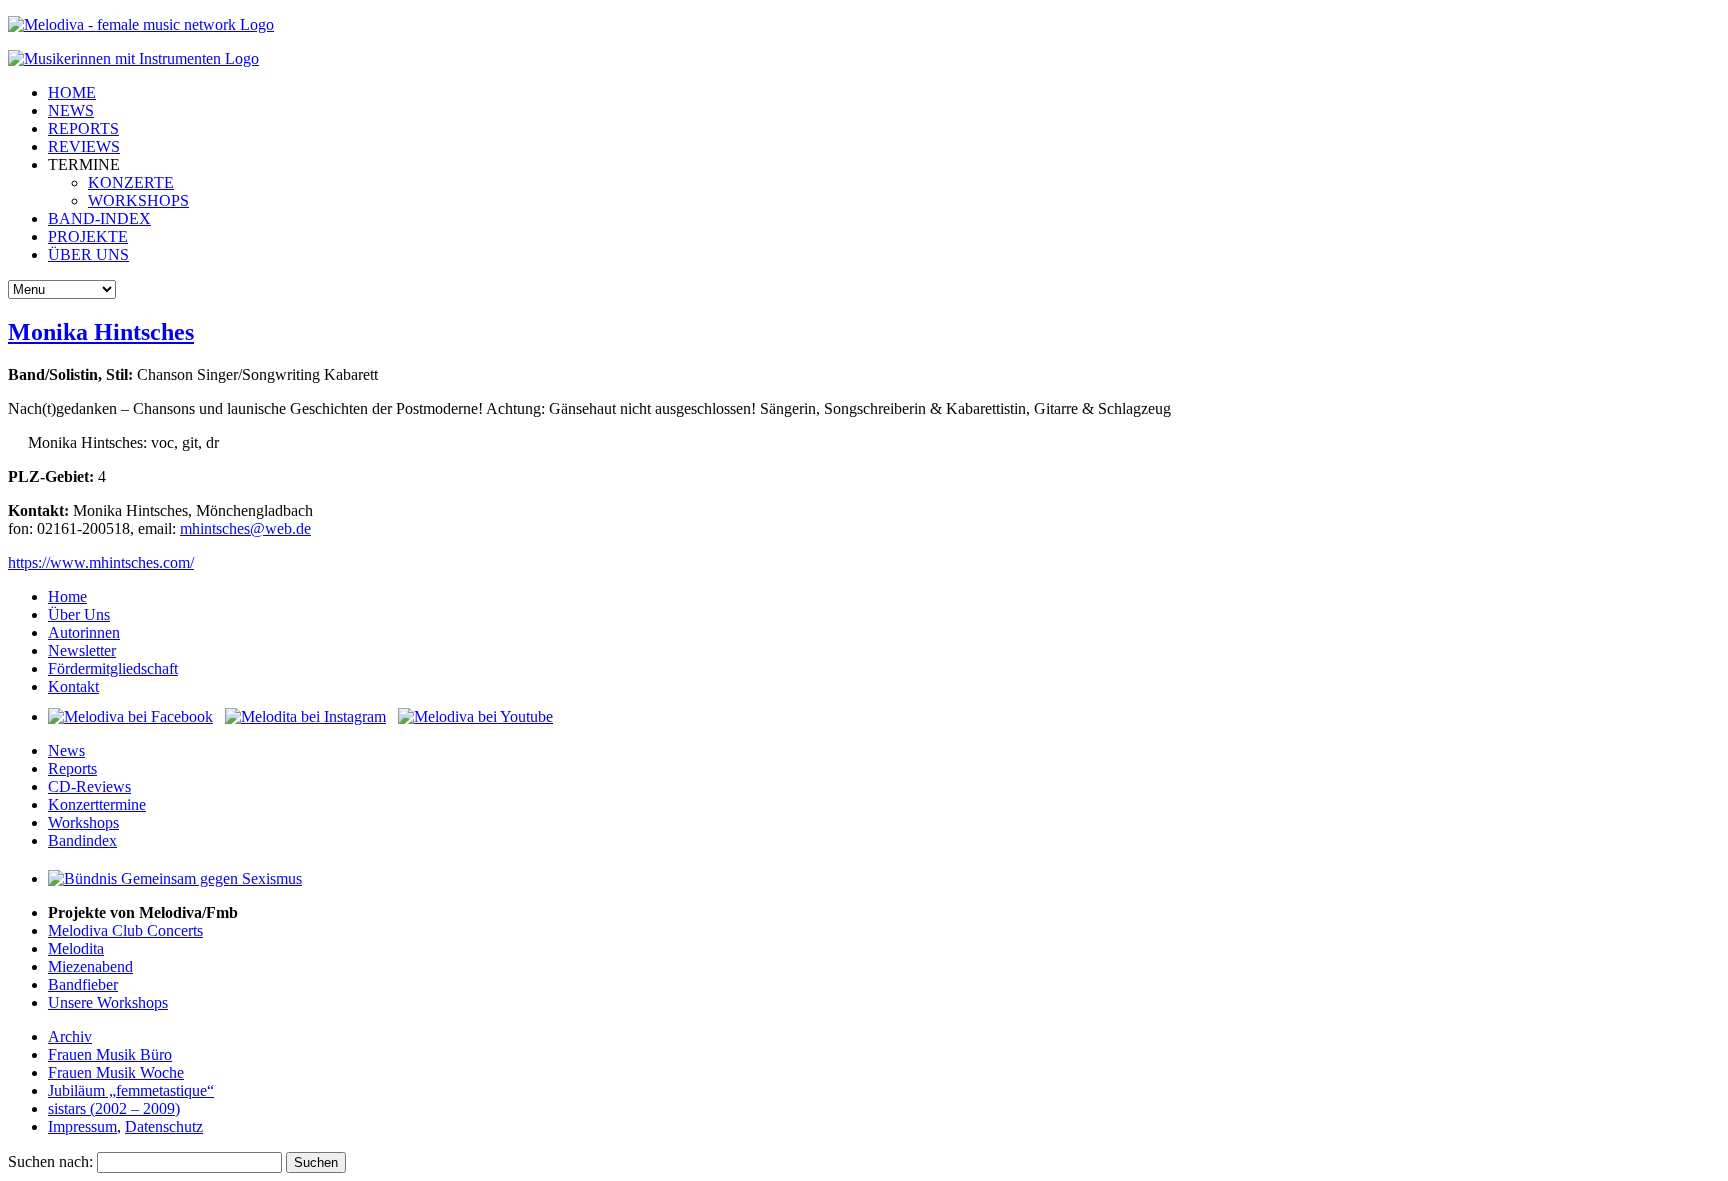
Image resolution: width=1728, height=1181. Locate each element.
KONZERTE (131, 182)
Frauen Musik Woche (116, 1072)
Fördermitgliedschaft (113, 668)
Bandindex (82, 840)
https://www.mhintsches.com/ (101, 562)
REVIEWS (84, 146)
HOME (72, 92)
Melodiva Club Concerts (125, 930)
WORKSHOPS (138, 200)
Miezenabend (90, 966)
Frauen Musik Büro (110, 1054)
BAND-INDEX (99, 218)
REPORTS (83, 128)
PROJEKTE (88, 236)
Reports (72, 768)
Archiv (70, 1036)
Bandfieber (83, 984)
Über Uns (79, 614)
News (66, 750)
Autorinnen (84, 632)
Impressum (82, 1126)
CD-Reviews (89, 786)
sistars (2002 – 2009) (114, 1108)
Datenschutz (164, 1126)
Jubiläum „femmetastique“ (131, 1090)
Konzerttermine (97, 804)
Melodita (76, 948)
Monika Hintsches (101, 332)
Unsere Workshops (108, 1002)
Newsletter (82, 650)
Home (67, 596)
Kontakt (73, 686)
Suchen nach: (50, 1161)
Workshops (83, 822)
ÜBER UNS (88, 254)
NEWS (71, 110)
